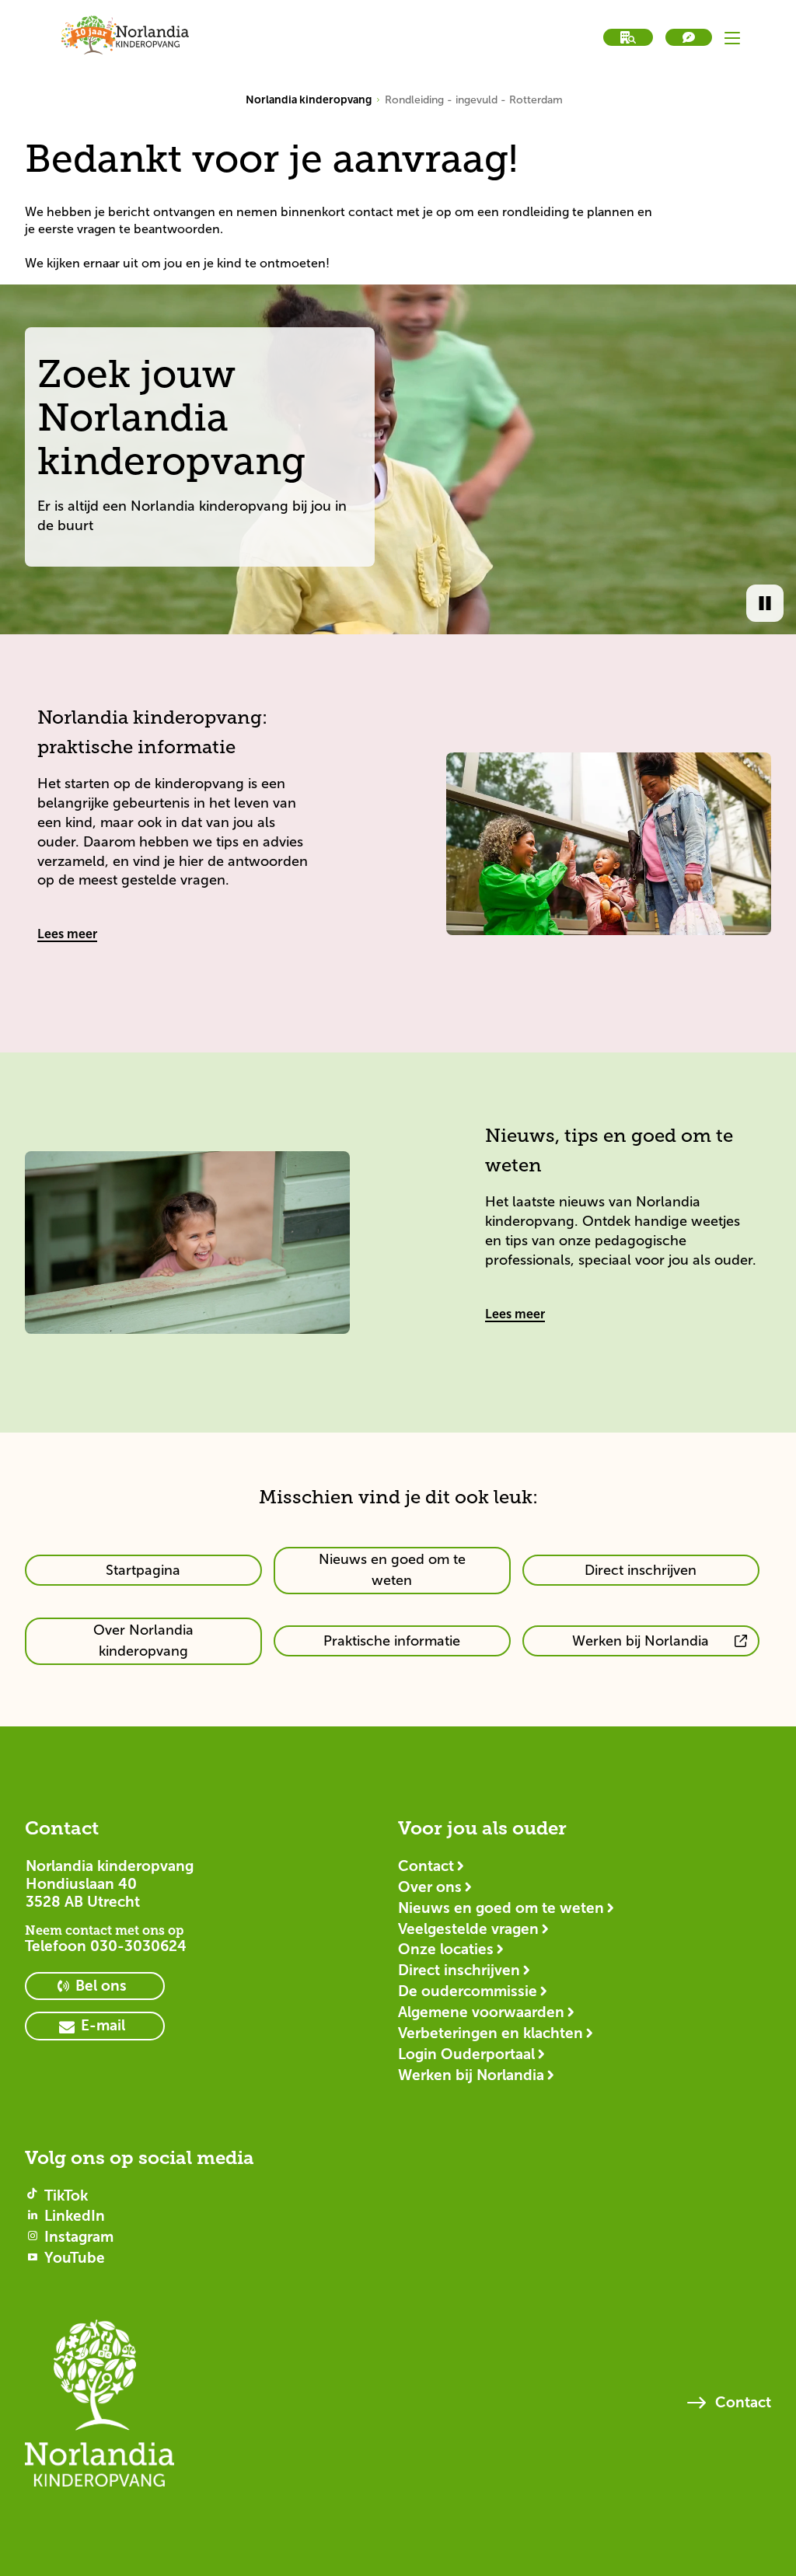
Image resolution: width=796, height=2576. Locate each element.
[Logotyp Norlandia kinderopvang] (99, 2410)
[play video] (765, 603)
